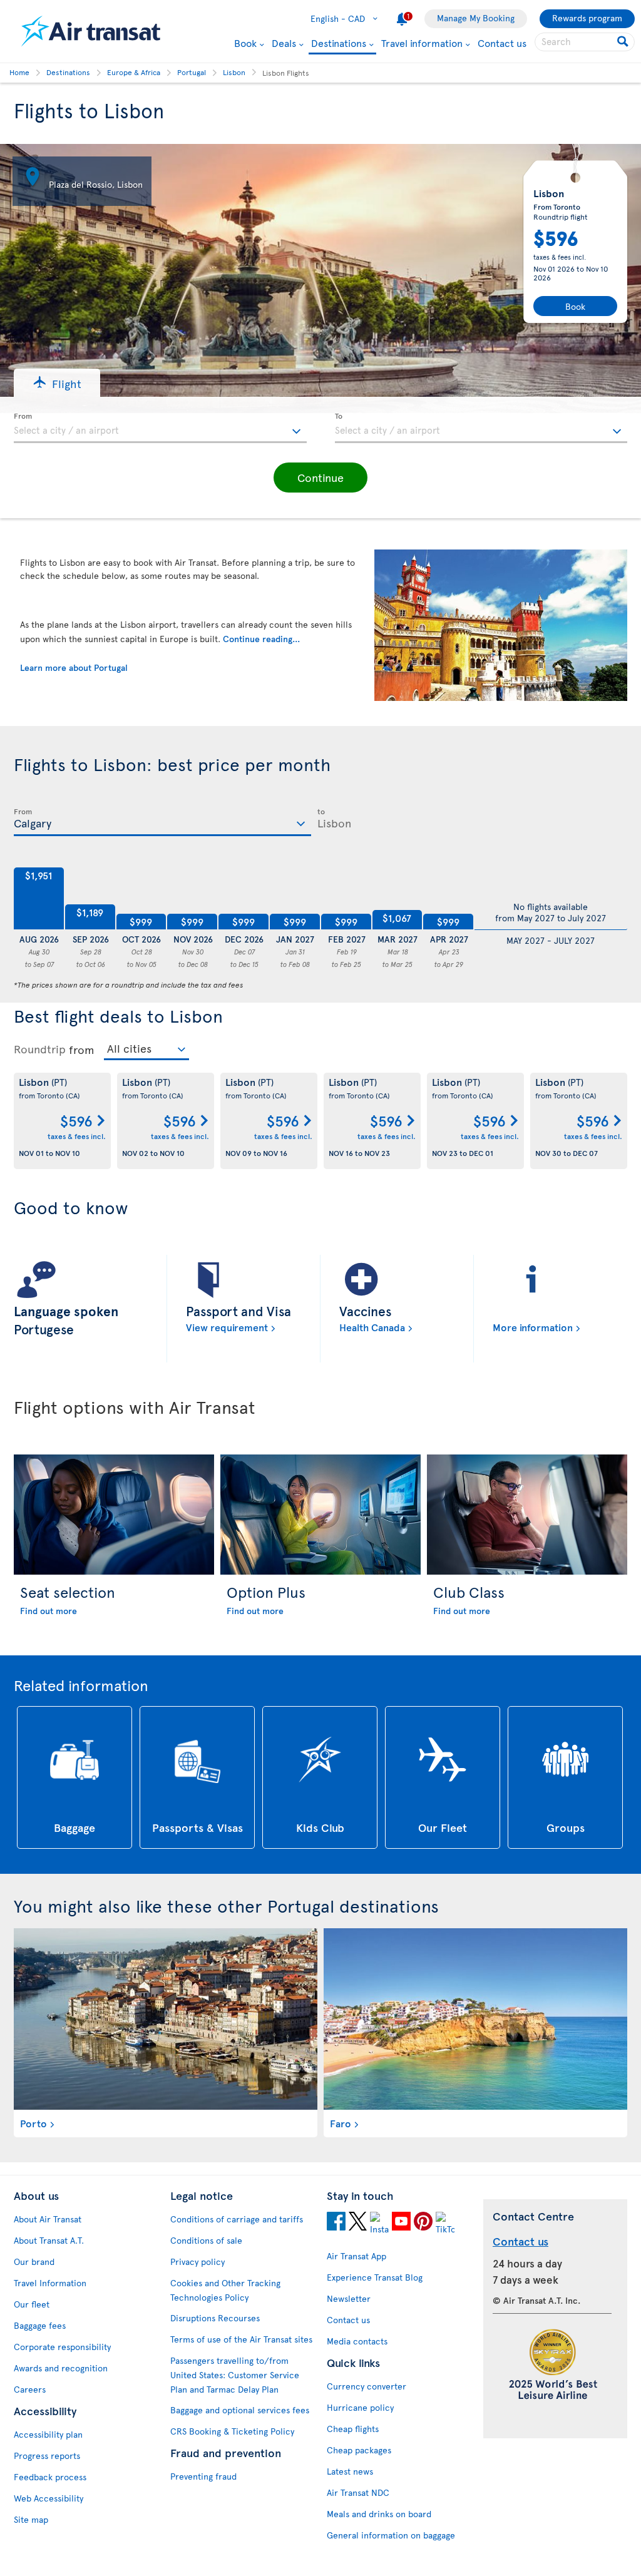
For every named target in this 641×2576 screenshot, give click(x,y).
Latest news (350, 2471)
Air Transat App (356, 2256)
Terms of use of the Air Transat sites (241, 2339)
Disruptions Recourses (215, 2318)
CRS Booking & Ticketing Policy (232, 2431)
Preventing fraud (203, 2476)
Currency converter (367, 2386)
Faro (341, 2123)
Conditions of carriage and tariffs (237, 2219)
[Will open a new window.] (336, 2223)
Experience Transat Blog (375, 2277)
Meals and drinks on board (379, 2514)
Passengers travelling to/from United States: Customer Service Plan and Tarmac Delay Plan (235, 2375)
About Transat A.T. (49, 2240)
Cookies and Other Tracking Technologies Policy (225, 2290)
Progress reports (47, 2456)
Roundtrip (40, 1049)
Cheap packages (359, 2450)
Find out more (49, 1611)
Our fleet (32, 2304)
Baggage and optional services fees (240, 2410)
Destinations (339, 43)
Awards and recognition (61, 2368)
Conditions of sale (206, 2240)
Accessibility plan (48, 2434)
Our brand (34, 2262)
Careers (30, 2389)
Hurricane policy (360, 2407)
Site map (31, 2519)
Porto (33, 2123)
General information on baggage (391, 2535)
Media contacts (357, 2341)
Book (245, 43)
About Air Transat (48, 2219)
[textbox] (160, 428)
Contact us (502, 43)
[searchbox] (585, 42)
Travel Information (50, 2283)
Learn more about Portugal (74, 667)
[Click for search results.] (624, 42)
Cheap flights (353, 2429)
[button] (57, 383)
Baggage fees (40, 2325)
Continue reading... (261, 639)
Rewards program (587, 18)
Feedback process (50, 2477)
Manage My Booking (476, 18)
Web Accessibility (49, 2498)
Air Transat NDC (358, 2492)
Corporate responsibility (62, 2347)
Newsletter (349, 2298)
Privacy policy (197, 2262)
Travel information (422, 43)
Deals (284, 43)
